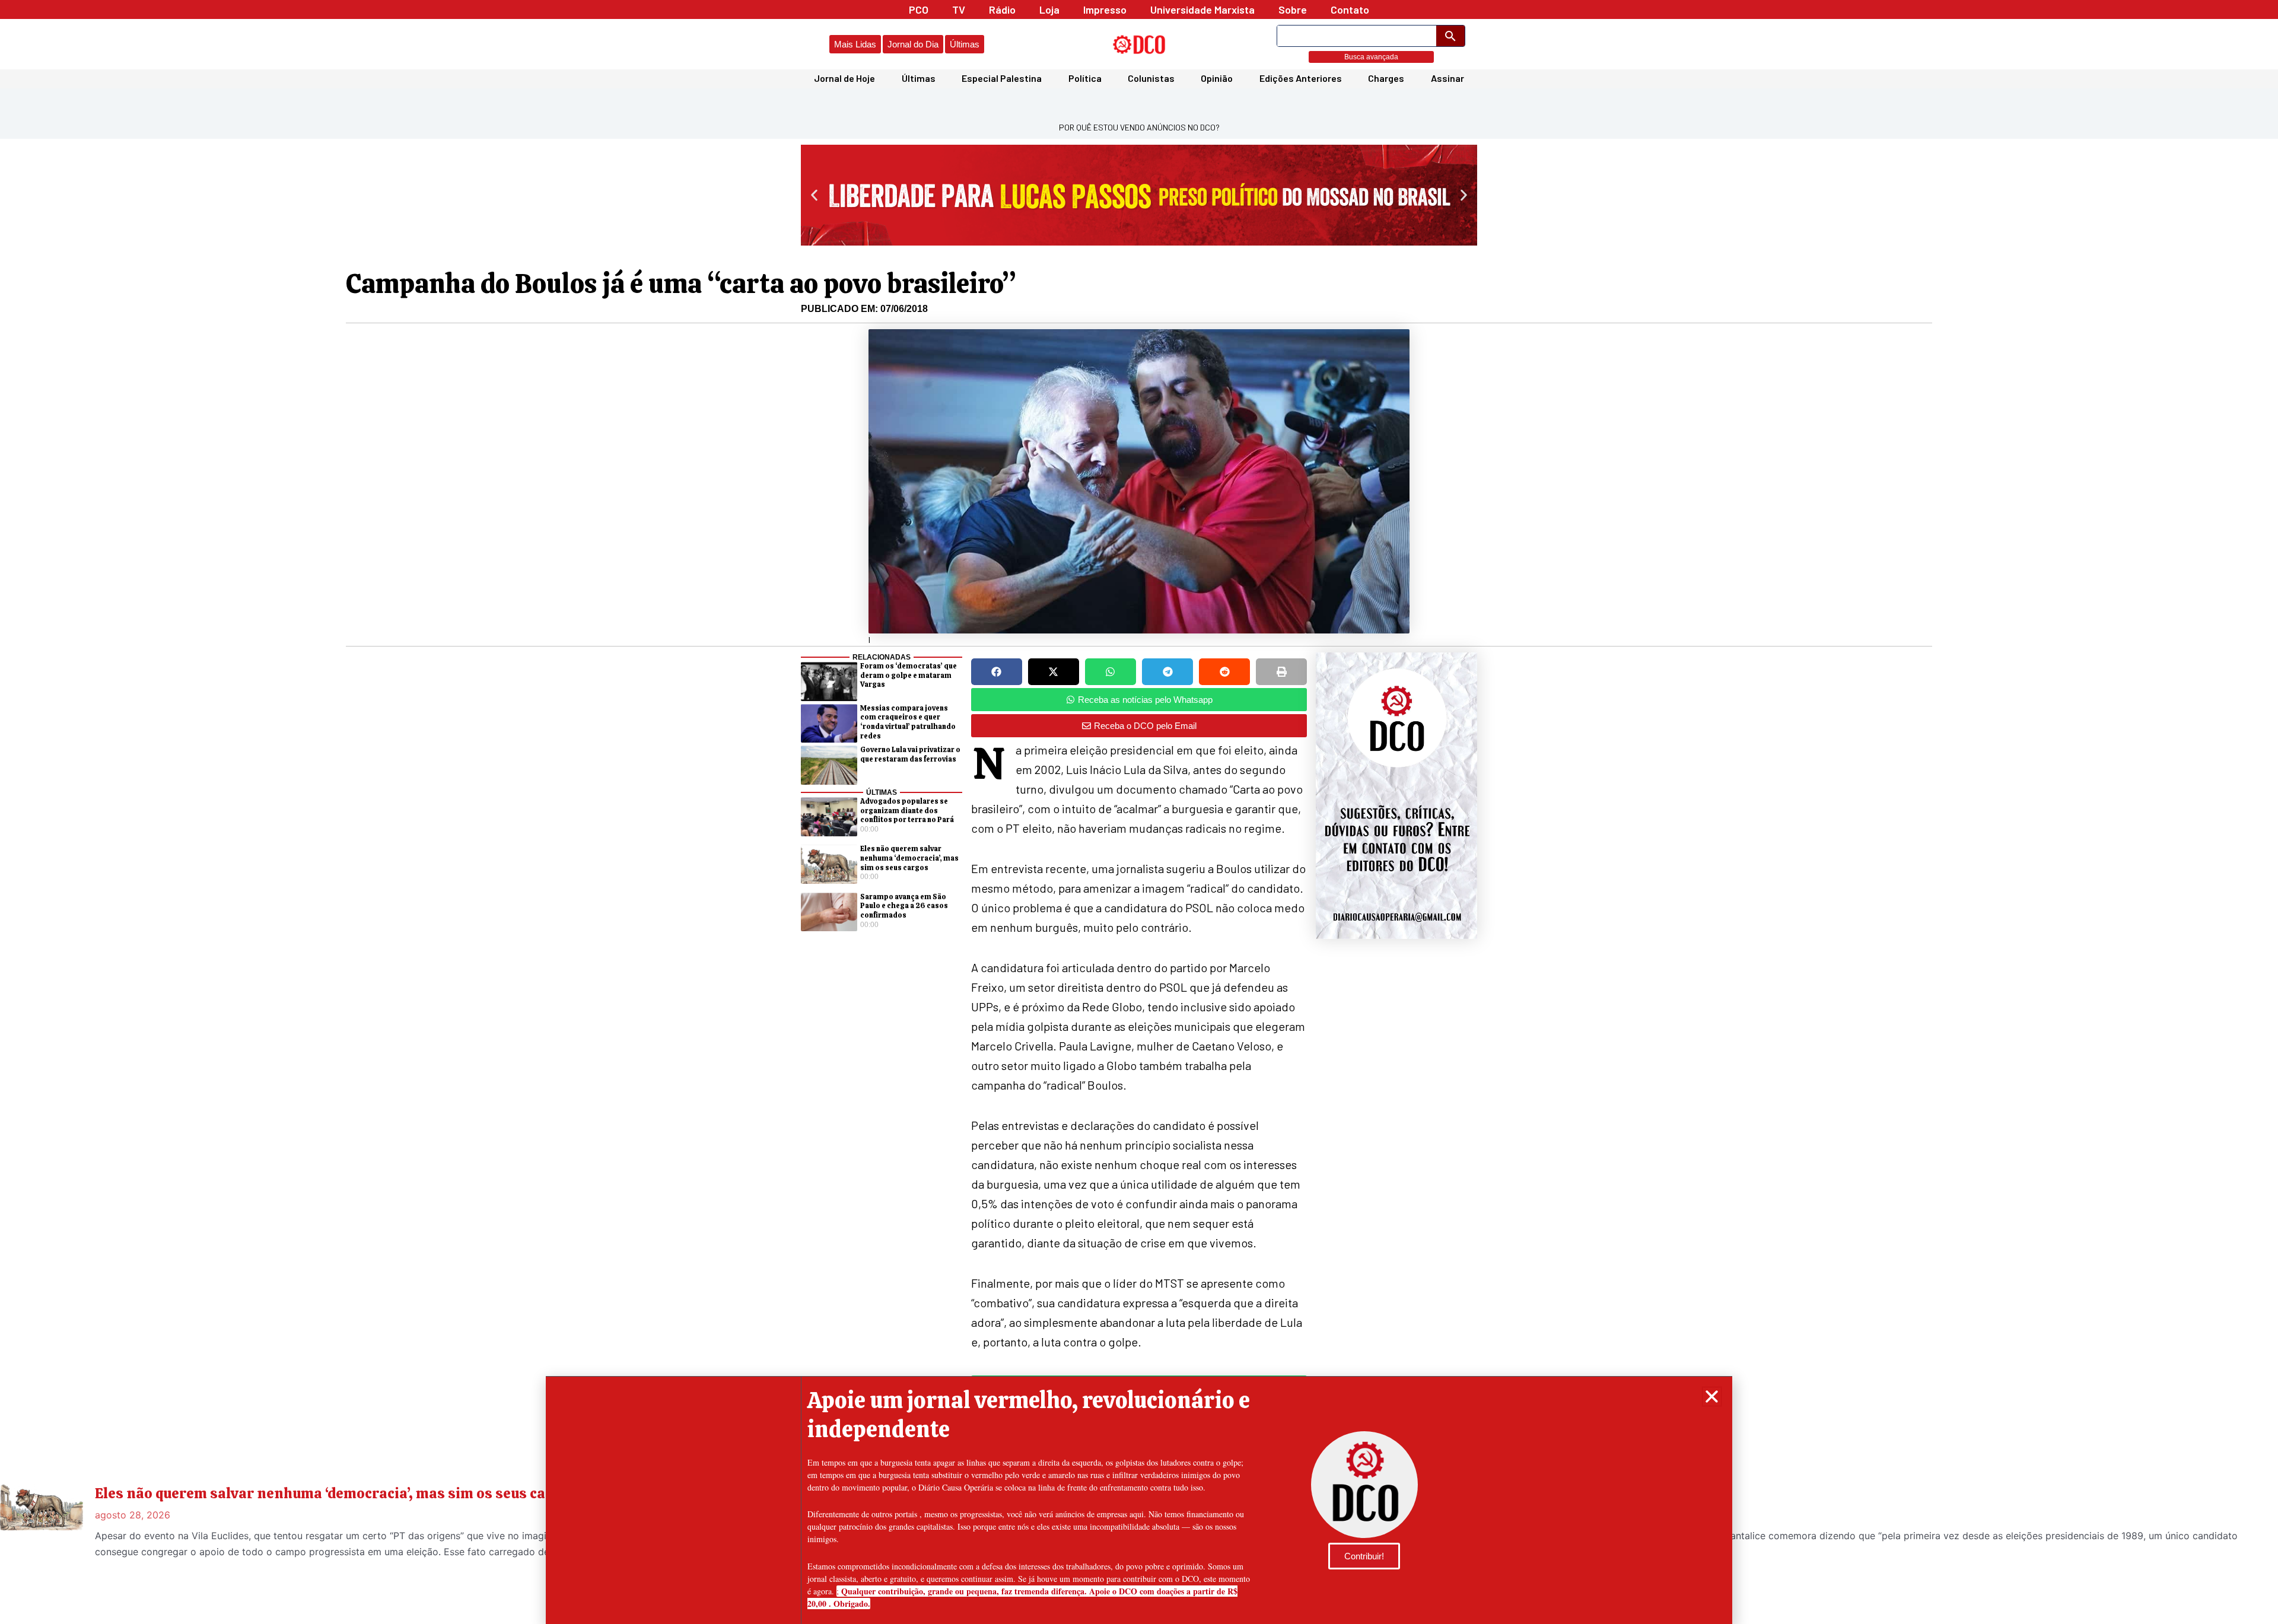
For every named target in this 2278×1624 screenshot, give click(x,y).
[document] (1139, 812)
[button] (1712, 1397)
